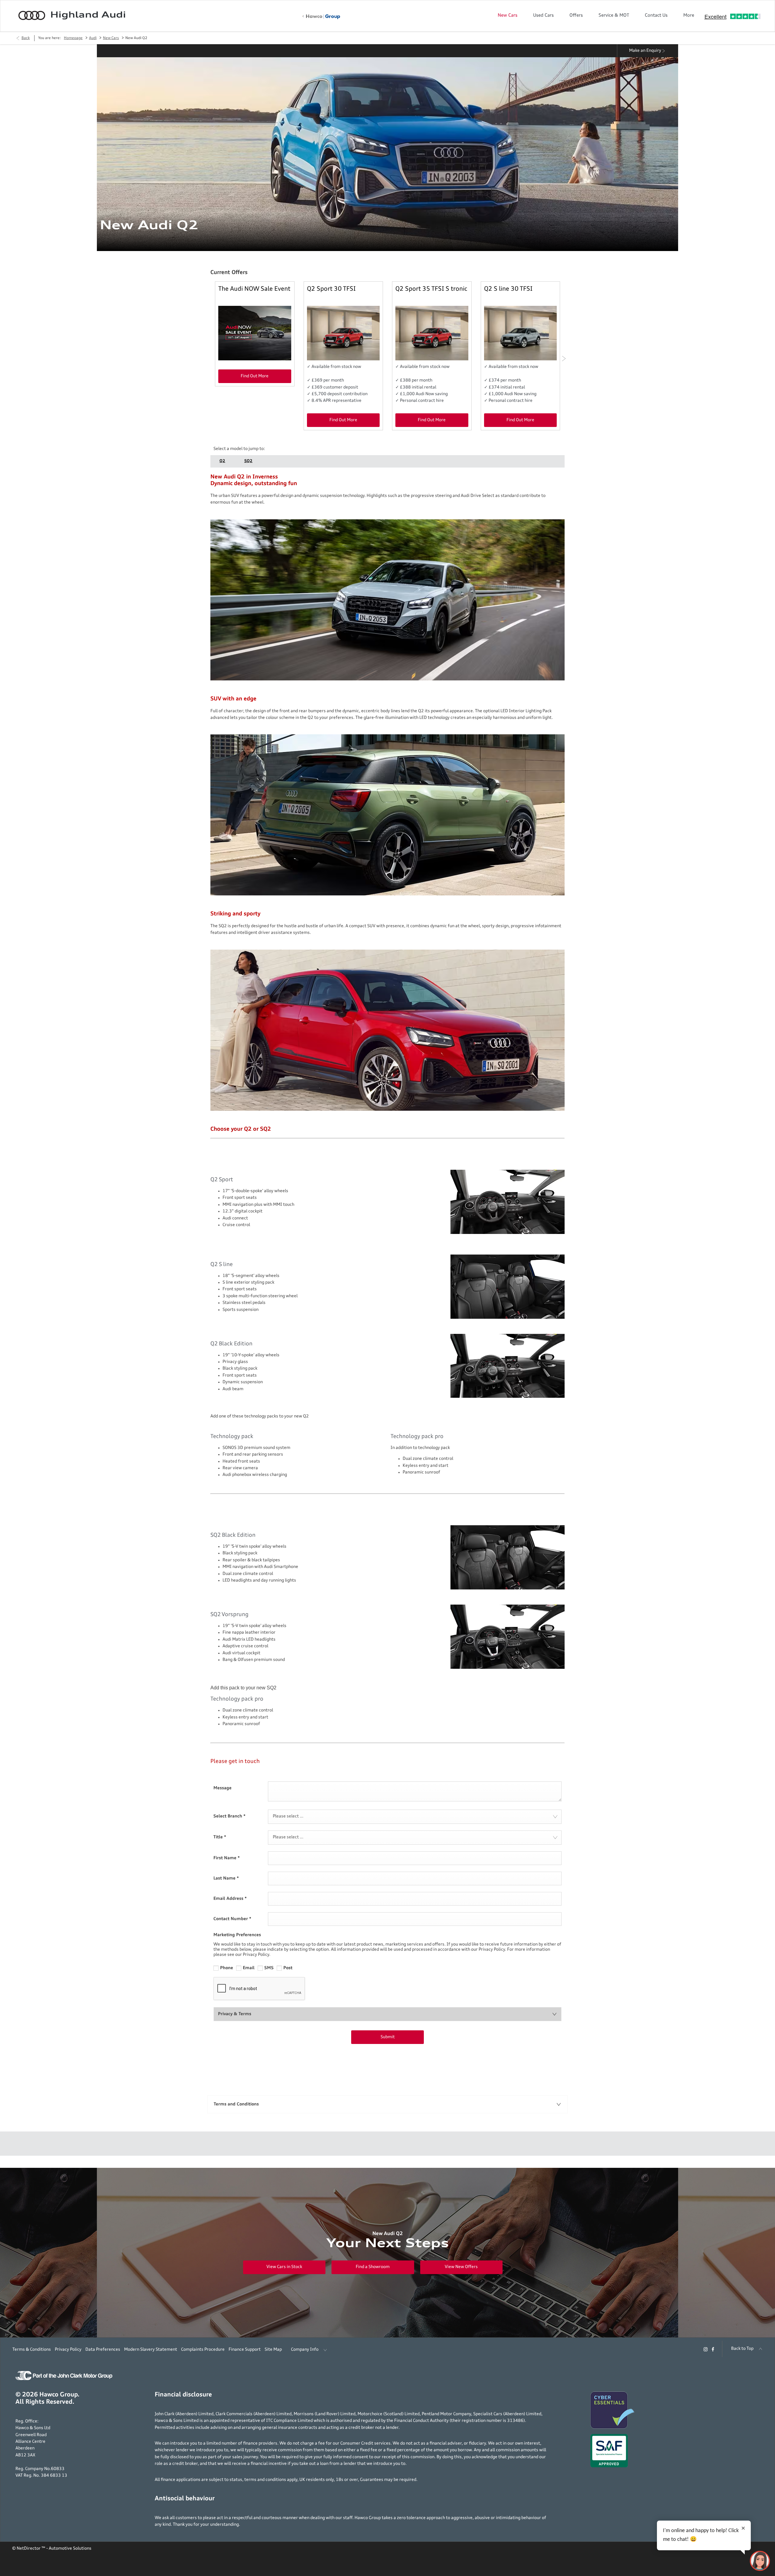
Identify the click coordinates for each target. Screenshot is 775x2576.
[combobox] (415, 1817)
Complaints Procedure (203, 2349)
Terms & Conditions (32, 2349)
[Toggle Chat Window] (760, 2561)
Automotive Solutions (70, 2548)
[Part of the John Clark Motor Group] (64, 2379)
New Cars (111, 38)
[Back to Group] (321, 17)
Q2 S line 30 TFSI (508, 289)
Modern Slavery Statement (151, 2349)
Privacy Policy (68, 2349)
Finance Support (245, 2349)
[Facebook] (713, 2349)
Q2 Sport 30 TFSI (331, 289)
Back (26, 38)
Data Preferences (103, 2349)
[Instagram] (706, 2349)
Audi (93, 38)
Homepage (73, 38)
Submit (388, 2037)
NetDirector (29, 2548)
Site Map (273, 2349)
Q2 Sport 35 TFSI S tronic (431, 289)
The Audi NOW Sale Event (254, 289)
